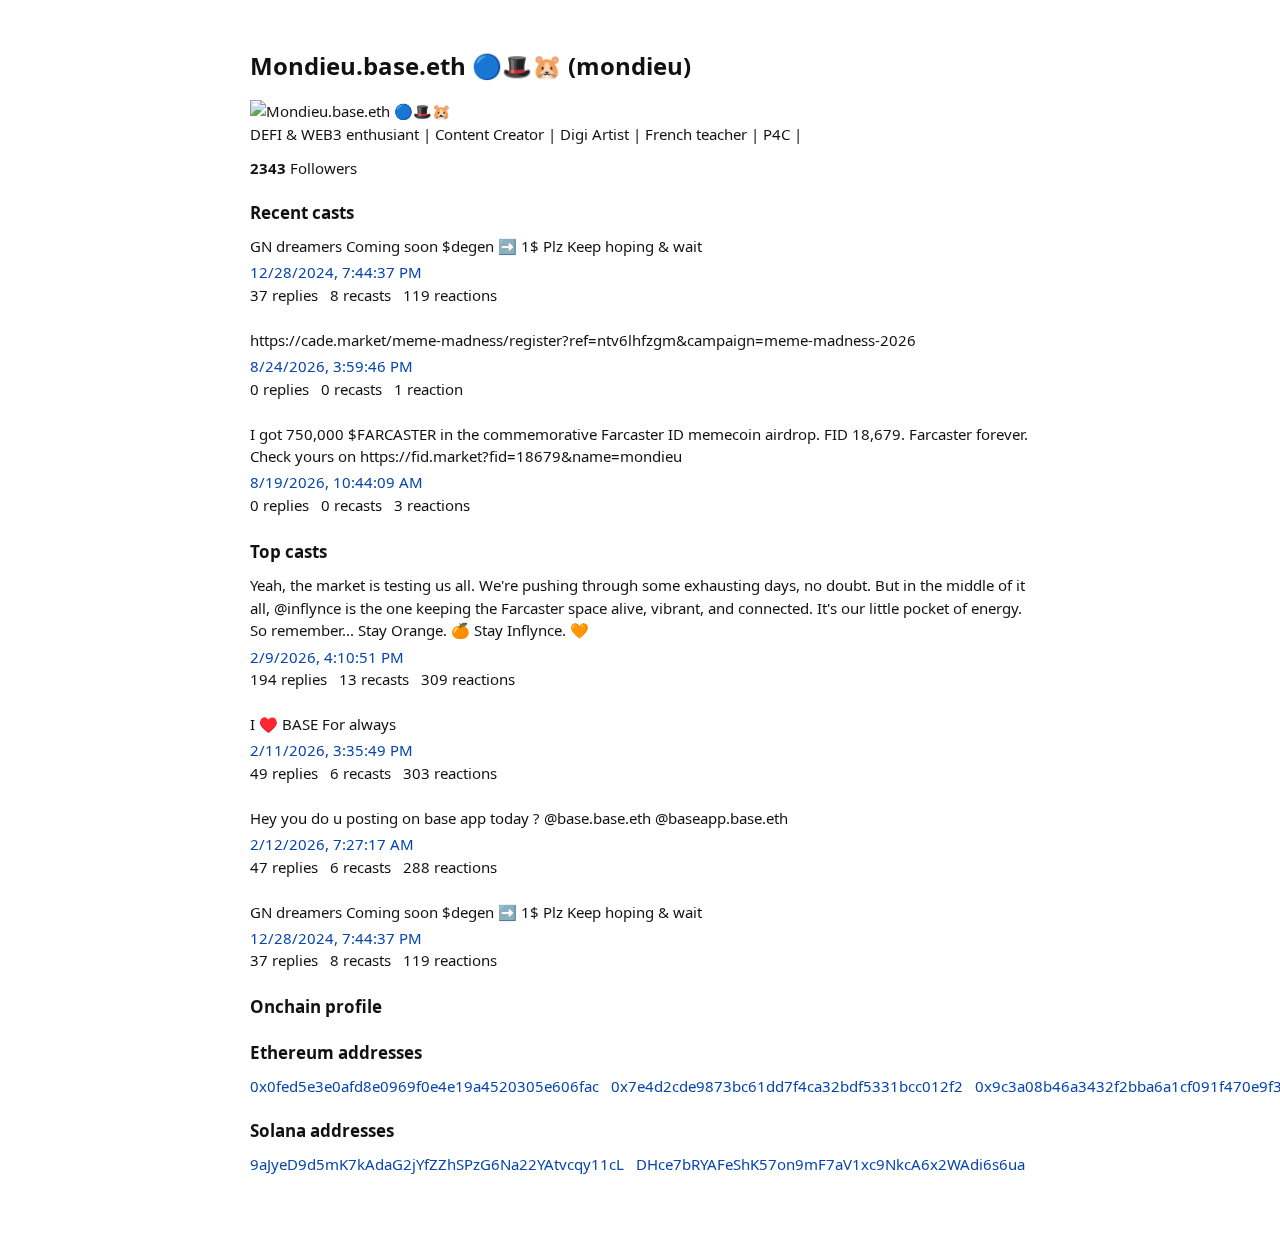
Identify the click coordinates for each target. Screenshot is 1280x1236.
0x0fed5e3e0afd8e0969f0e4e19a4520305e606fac (424, 1086)
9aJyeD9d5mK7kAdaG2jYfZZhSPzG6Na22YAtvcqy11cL (437, 1164)
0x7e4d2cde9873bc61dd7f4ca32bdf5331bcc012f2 (787, 1086)
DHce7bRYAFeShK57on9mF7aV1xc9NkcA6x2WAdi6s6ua (830, 1164)
